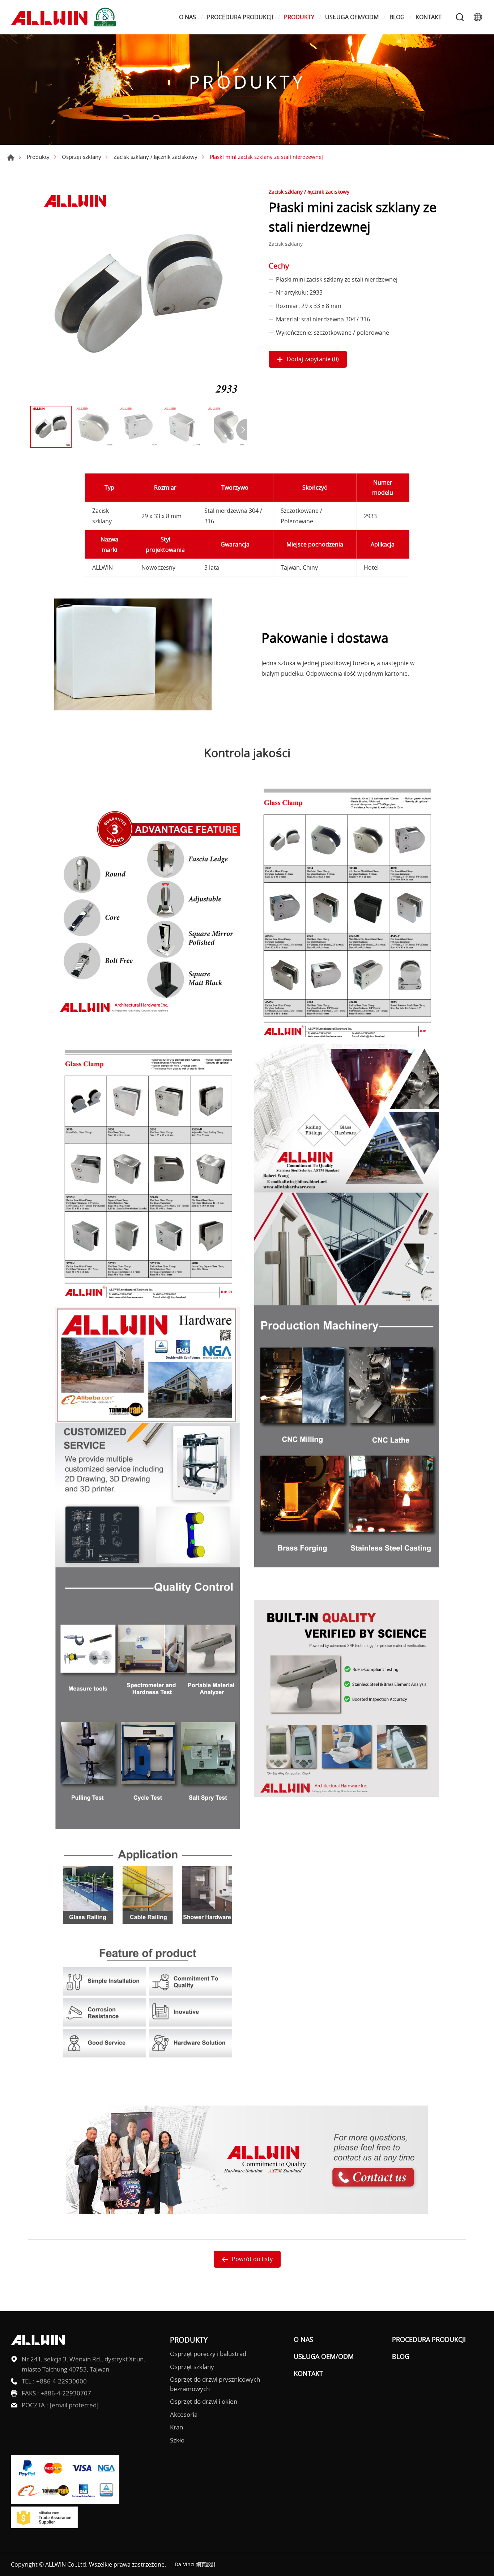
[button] (242, 430)
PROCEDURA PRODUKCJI (240, 17)
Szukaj (460, 17)
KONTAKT (429, 17)
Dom (11, 157)
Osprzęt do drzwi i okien (204, 2401)
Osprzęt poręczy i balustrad (208, 2354)
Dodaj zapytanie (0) (313, 359)
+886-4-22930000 (61, 2381)
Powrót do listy (252, 2259)
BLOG (397, 17)
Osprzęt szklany (82, 157)
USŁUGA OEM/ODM (352, 17)
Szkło (177, 2440)
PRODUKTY (299, 17)
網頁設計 (206, 2564)
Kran (176, 2427)
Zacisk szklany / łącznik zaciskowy (156, 157)
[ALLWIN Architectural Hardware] (65, 17)
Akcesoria (184, 2414)
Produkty (38, 157)
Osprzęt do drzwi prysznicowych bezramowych (215, 2384)
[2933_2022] (139, 294)
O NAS (188, 17)
